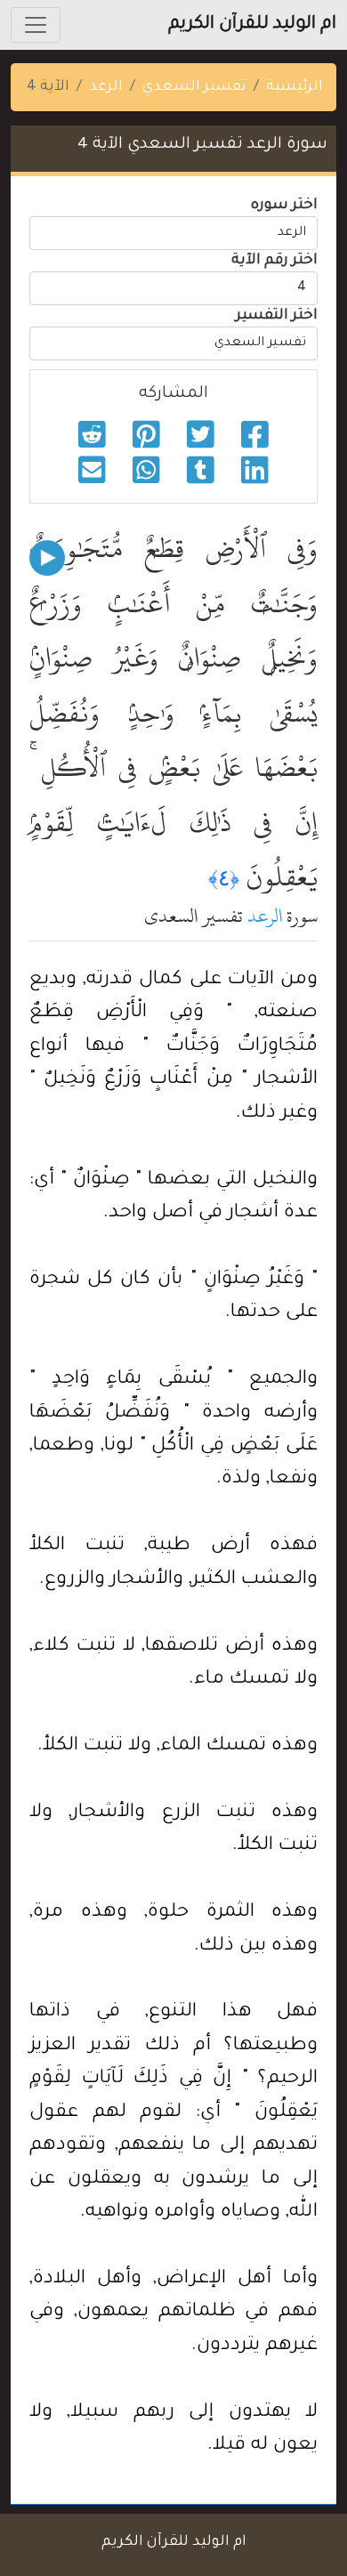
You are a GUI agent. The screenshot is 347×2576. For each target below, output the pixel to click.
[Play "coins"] (47, 558)
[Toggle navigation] (36, 25)
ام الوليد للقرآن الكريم (252, 25)
